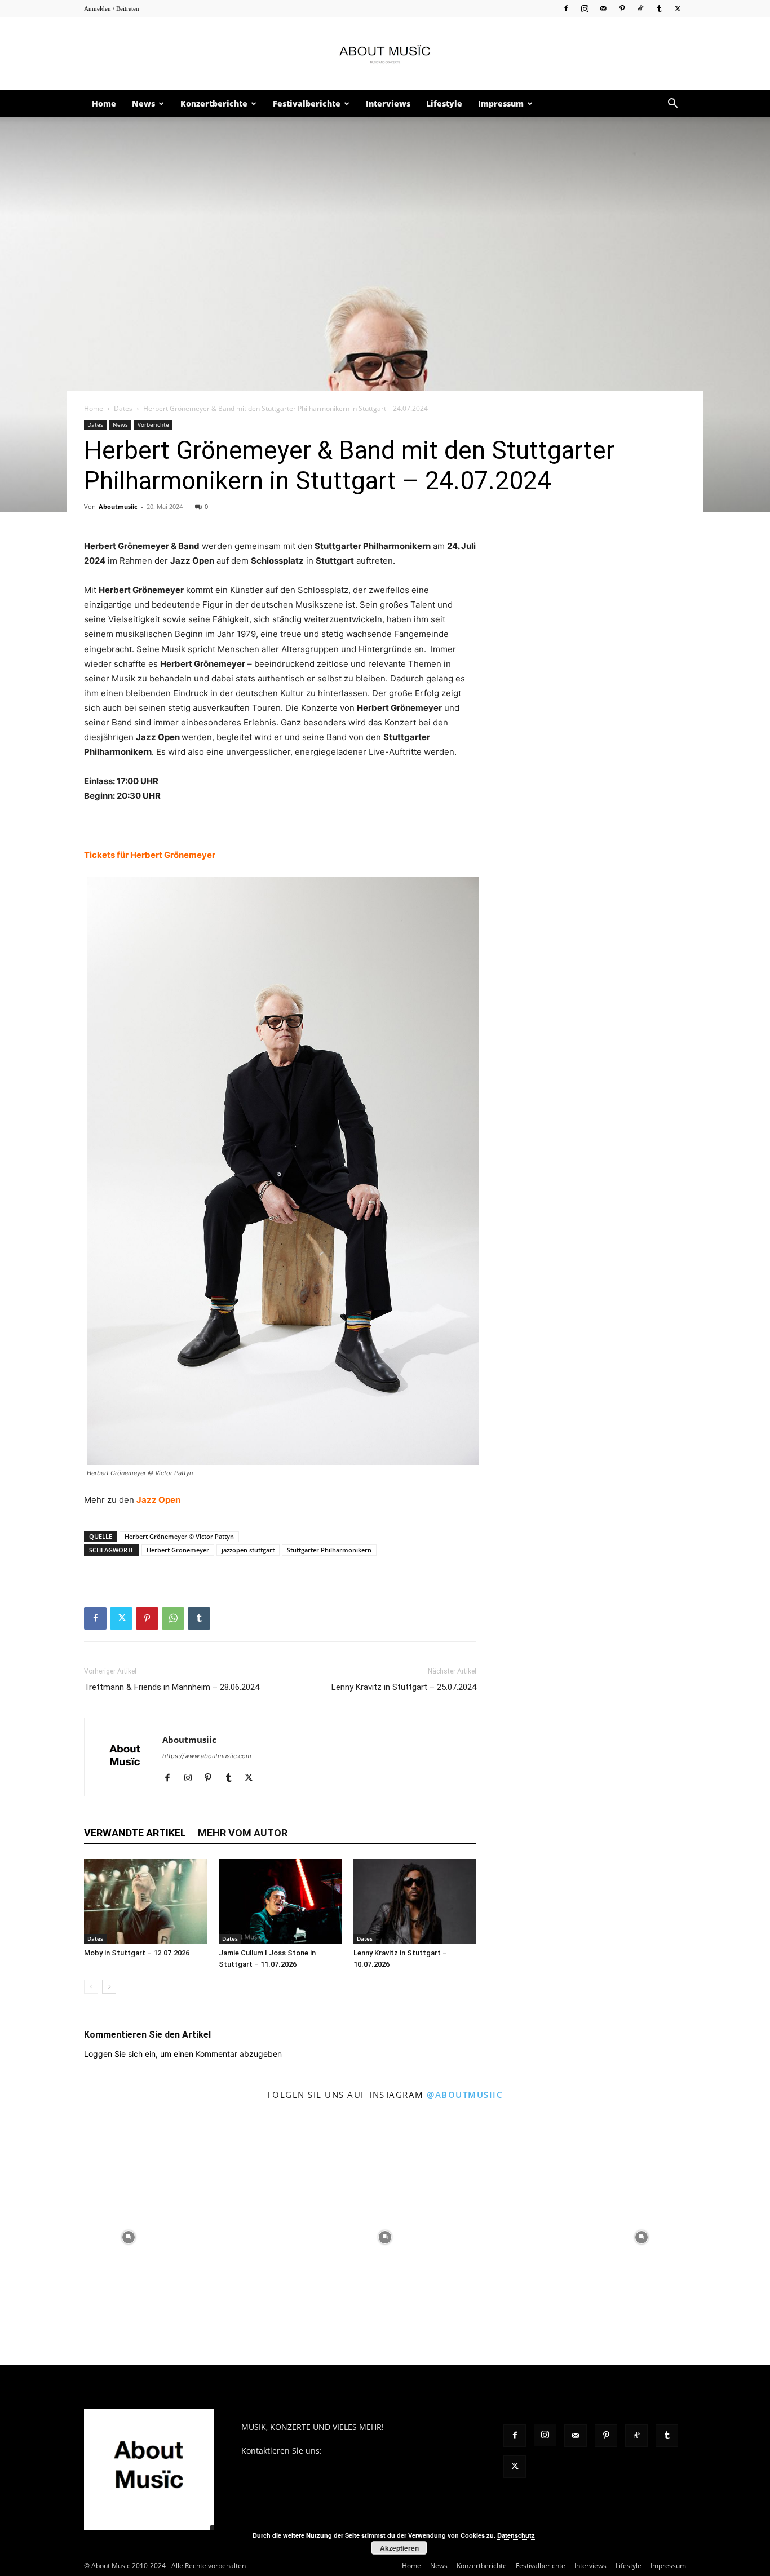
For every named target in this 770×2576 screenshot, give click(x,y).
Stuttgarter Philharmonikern (329, 1550)
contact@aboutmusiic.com (374, 2451)
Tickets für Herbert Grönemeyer (150, 855)
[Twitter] (678, 8)
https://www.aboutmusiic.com (207, 1756)
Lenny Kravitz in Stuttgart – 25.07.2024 (404, 1687)
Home (104, 103)
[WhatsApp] (173, 1618)
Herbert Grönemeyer (178, 1550)
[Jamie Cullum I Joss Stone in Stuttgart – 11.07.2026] (280, 1901)
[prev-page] (91, 1987)
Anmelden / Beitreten (112, 8)
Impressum (501, 103)
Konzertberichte (214, 103)
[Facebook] (566, 8)
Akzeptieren (399, 2548)
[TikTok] (640, 8)
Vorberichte (153, 424)
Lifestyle (444, 103)
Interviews (388, 103)
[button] (672, 105)
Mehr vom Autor (243, 1833)
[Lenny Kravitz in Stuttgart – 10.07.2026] (415, 1901)
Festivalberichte (307, 103)
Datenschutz (516, 2535)
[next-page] (109, 1987)
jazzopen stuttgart (248, 1550)
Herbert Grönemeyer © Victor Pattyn (179, 1536)
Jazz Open (158, 1500)
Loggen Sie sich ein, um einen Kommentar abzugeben (183, 2054)
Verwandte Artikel (135, 1833)
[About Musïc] (385, 54)
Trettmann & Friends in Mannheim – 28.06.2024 (172, 1687)
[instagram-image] (128, 2237)
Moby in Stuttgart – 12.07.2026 (137, 1953)
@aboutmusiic (465, 2095)
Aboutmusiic (118, 506)
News (143, 103)
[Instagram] (585, 8)
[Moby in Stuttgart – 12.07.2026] (145, 1901)
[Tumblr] (659, 8)
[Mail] (603, 8)
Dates (123, 408)
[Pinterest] (622, 8)
